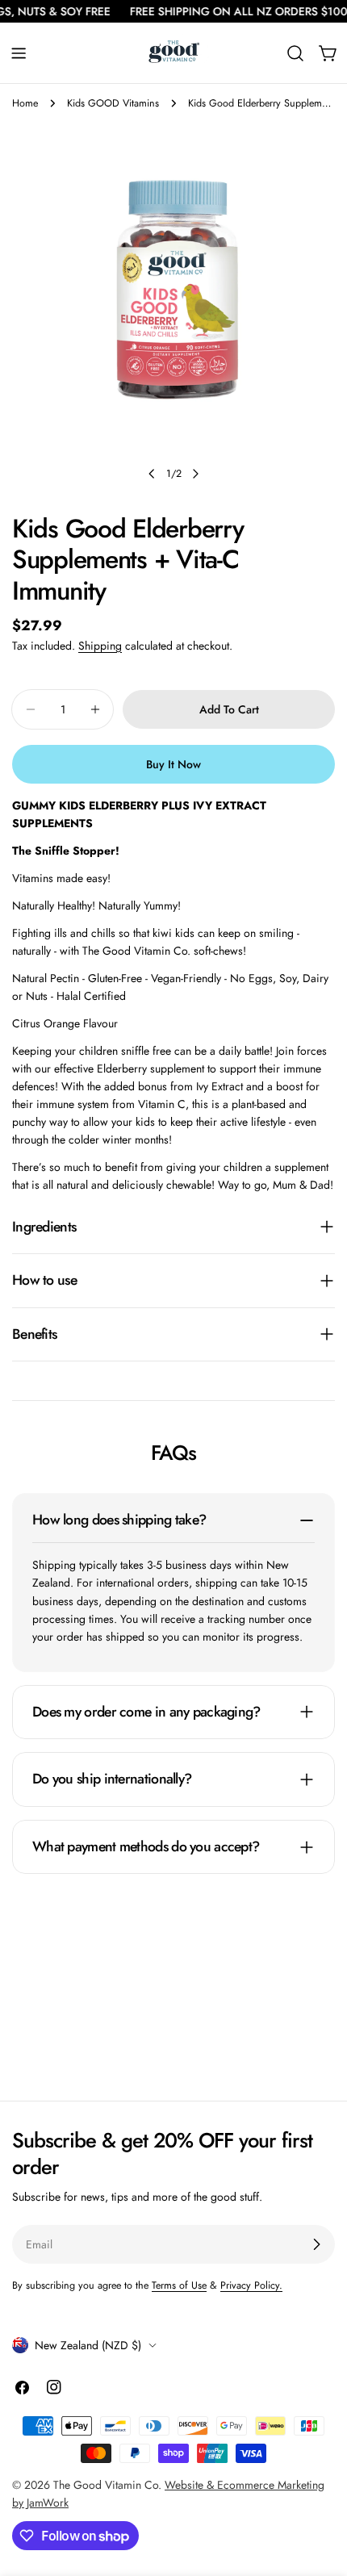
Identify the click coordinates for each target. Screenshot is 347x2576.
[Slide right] (195, 474)
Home (25, 103)
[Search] (295, 53)
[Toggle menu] (19, 53)
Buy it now (173, 764)
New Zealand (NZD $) (88, 2345)
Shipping (100, 646)
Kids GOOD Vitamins (113, 103)
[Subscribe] (316, 2244)
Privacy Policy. (251, 2285)
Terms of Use (179, 2285)
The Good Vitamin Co (106, 2485)
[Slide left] (152, 474)
